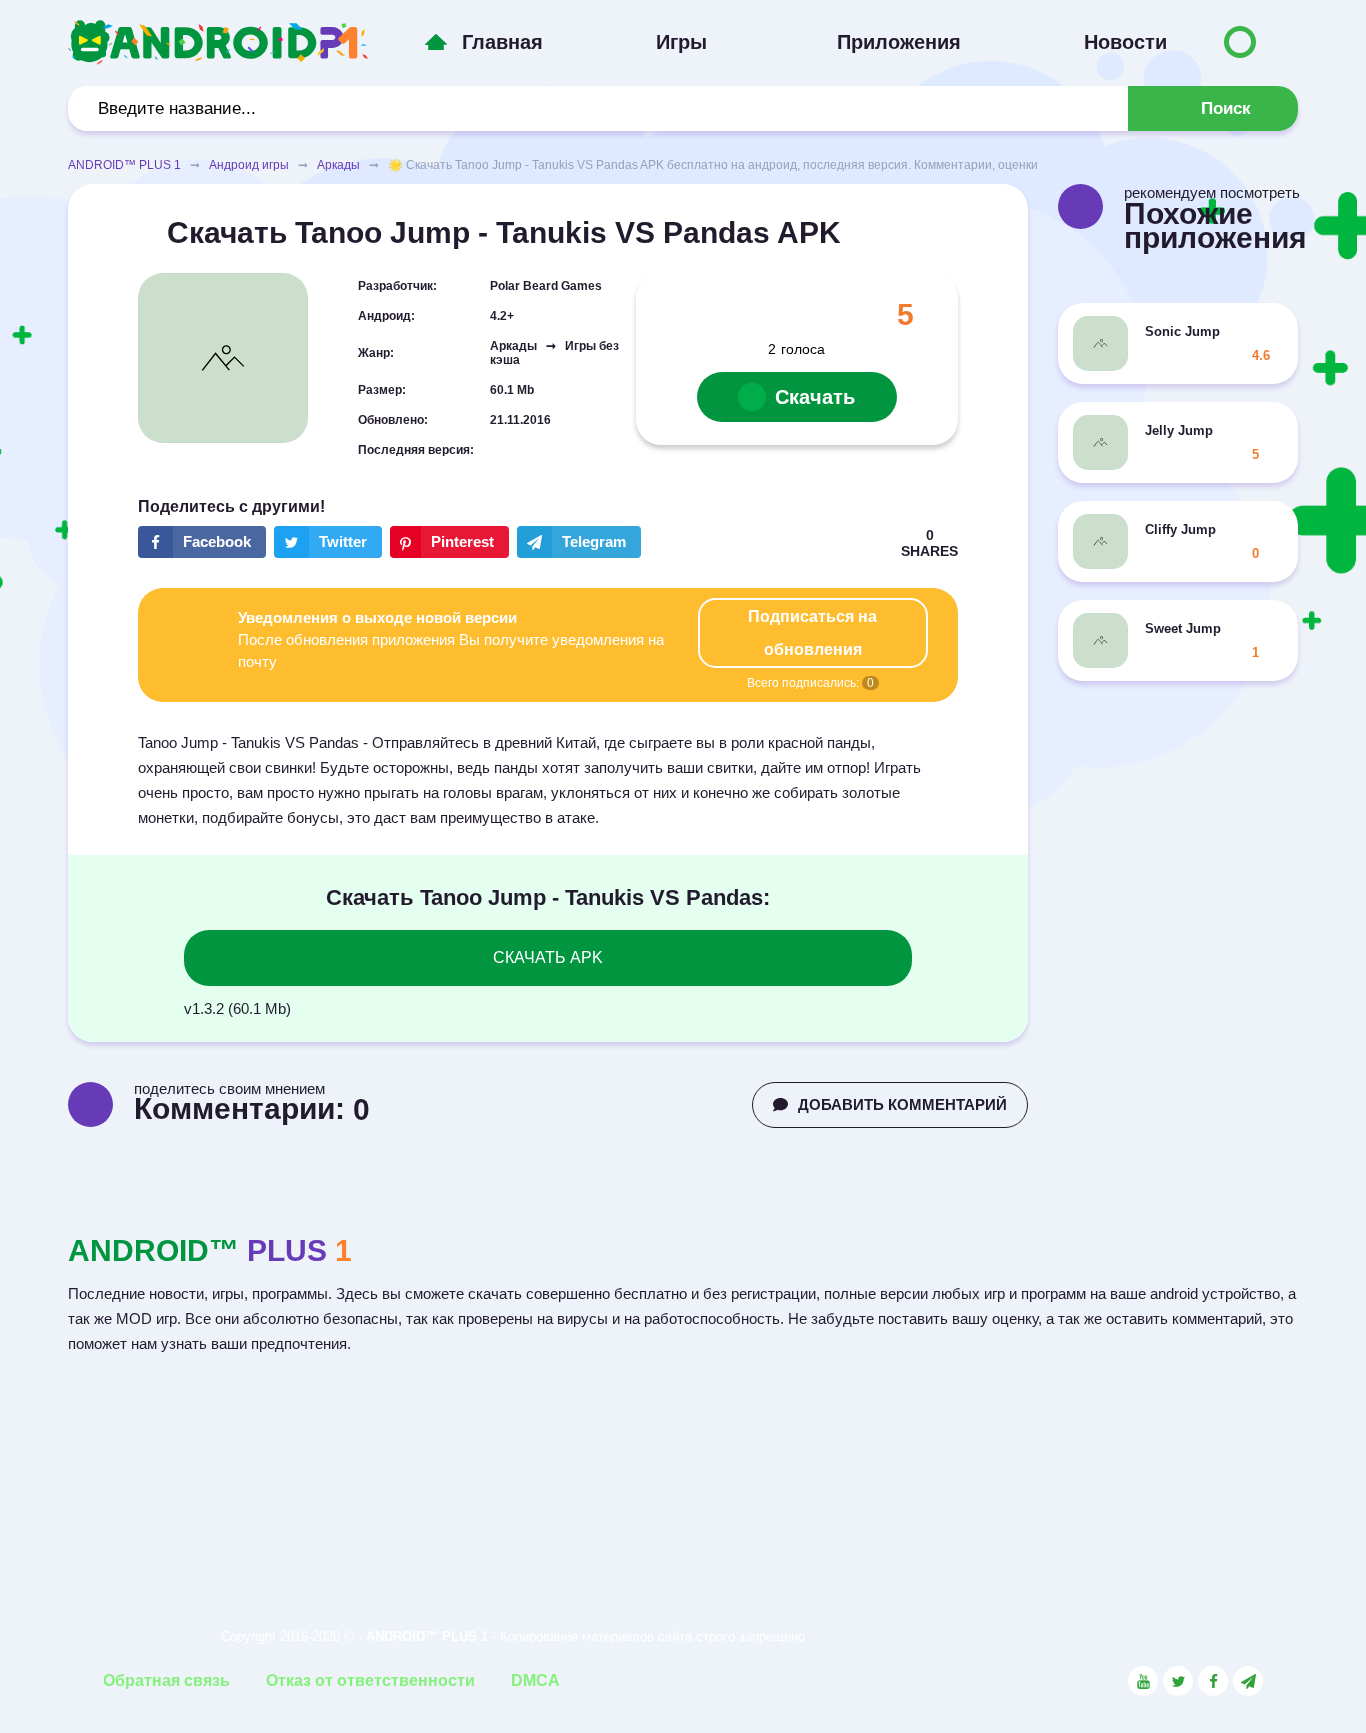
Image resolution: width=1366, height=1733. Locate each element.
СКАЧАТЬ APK (548, 957)
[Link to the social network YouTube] (1143, 1681)
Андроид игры (249, 165)
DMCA (535, 1680)
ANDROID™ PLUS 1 (124, 165)
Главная (502, 42)
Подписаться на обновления (812, 633)
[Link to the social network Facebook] (1213, 1681)
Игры (681, 42)
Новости (1125, 42)
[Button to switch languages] (1240, 42)
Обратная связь (166, 1680)
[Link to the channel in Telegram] (1248, 1681)
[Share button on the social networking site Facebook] (202, 542)
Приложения (899, 42)
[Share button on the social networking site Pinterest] (449, 542)
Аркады (338, 165)
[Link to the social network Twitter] (1178, 1681)
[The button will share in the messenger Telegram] (579, 542)
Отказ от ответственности (370, 1680)
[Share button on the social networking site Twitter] (328, 542)
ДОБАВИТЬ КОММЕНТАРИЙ (902, 1104)
